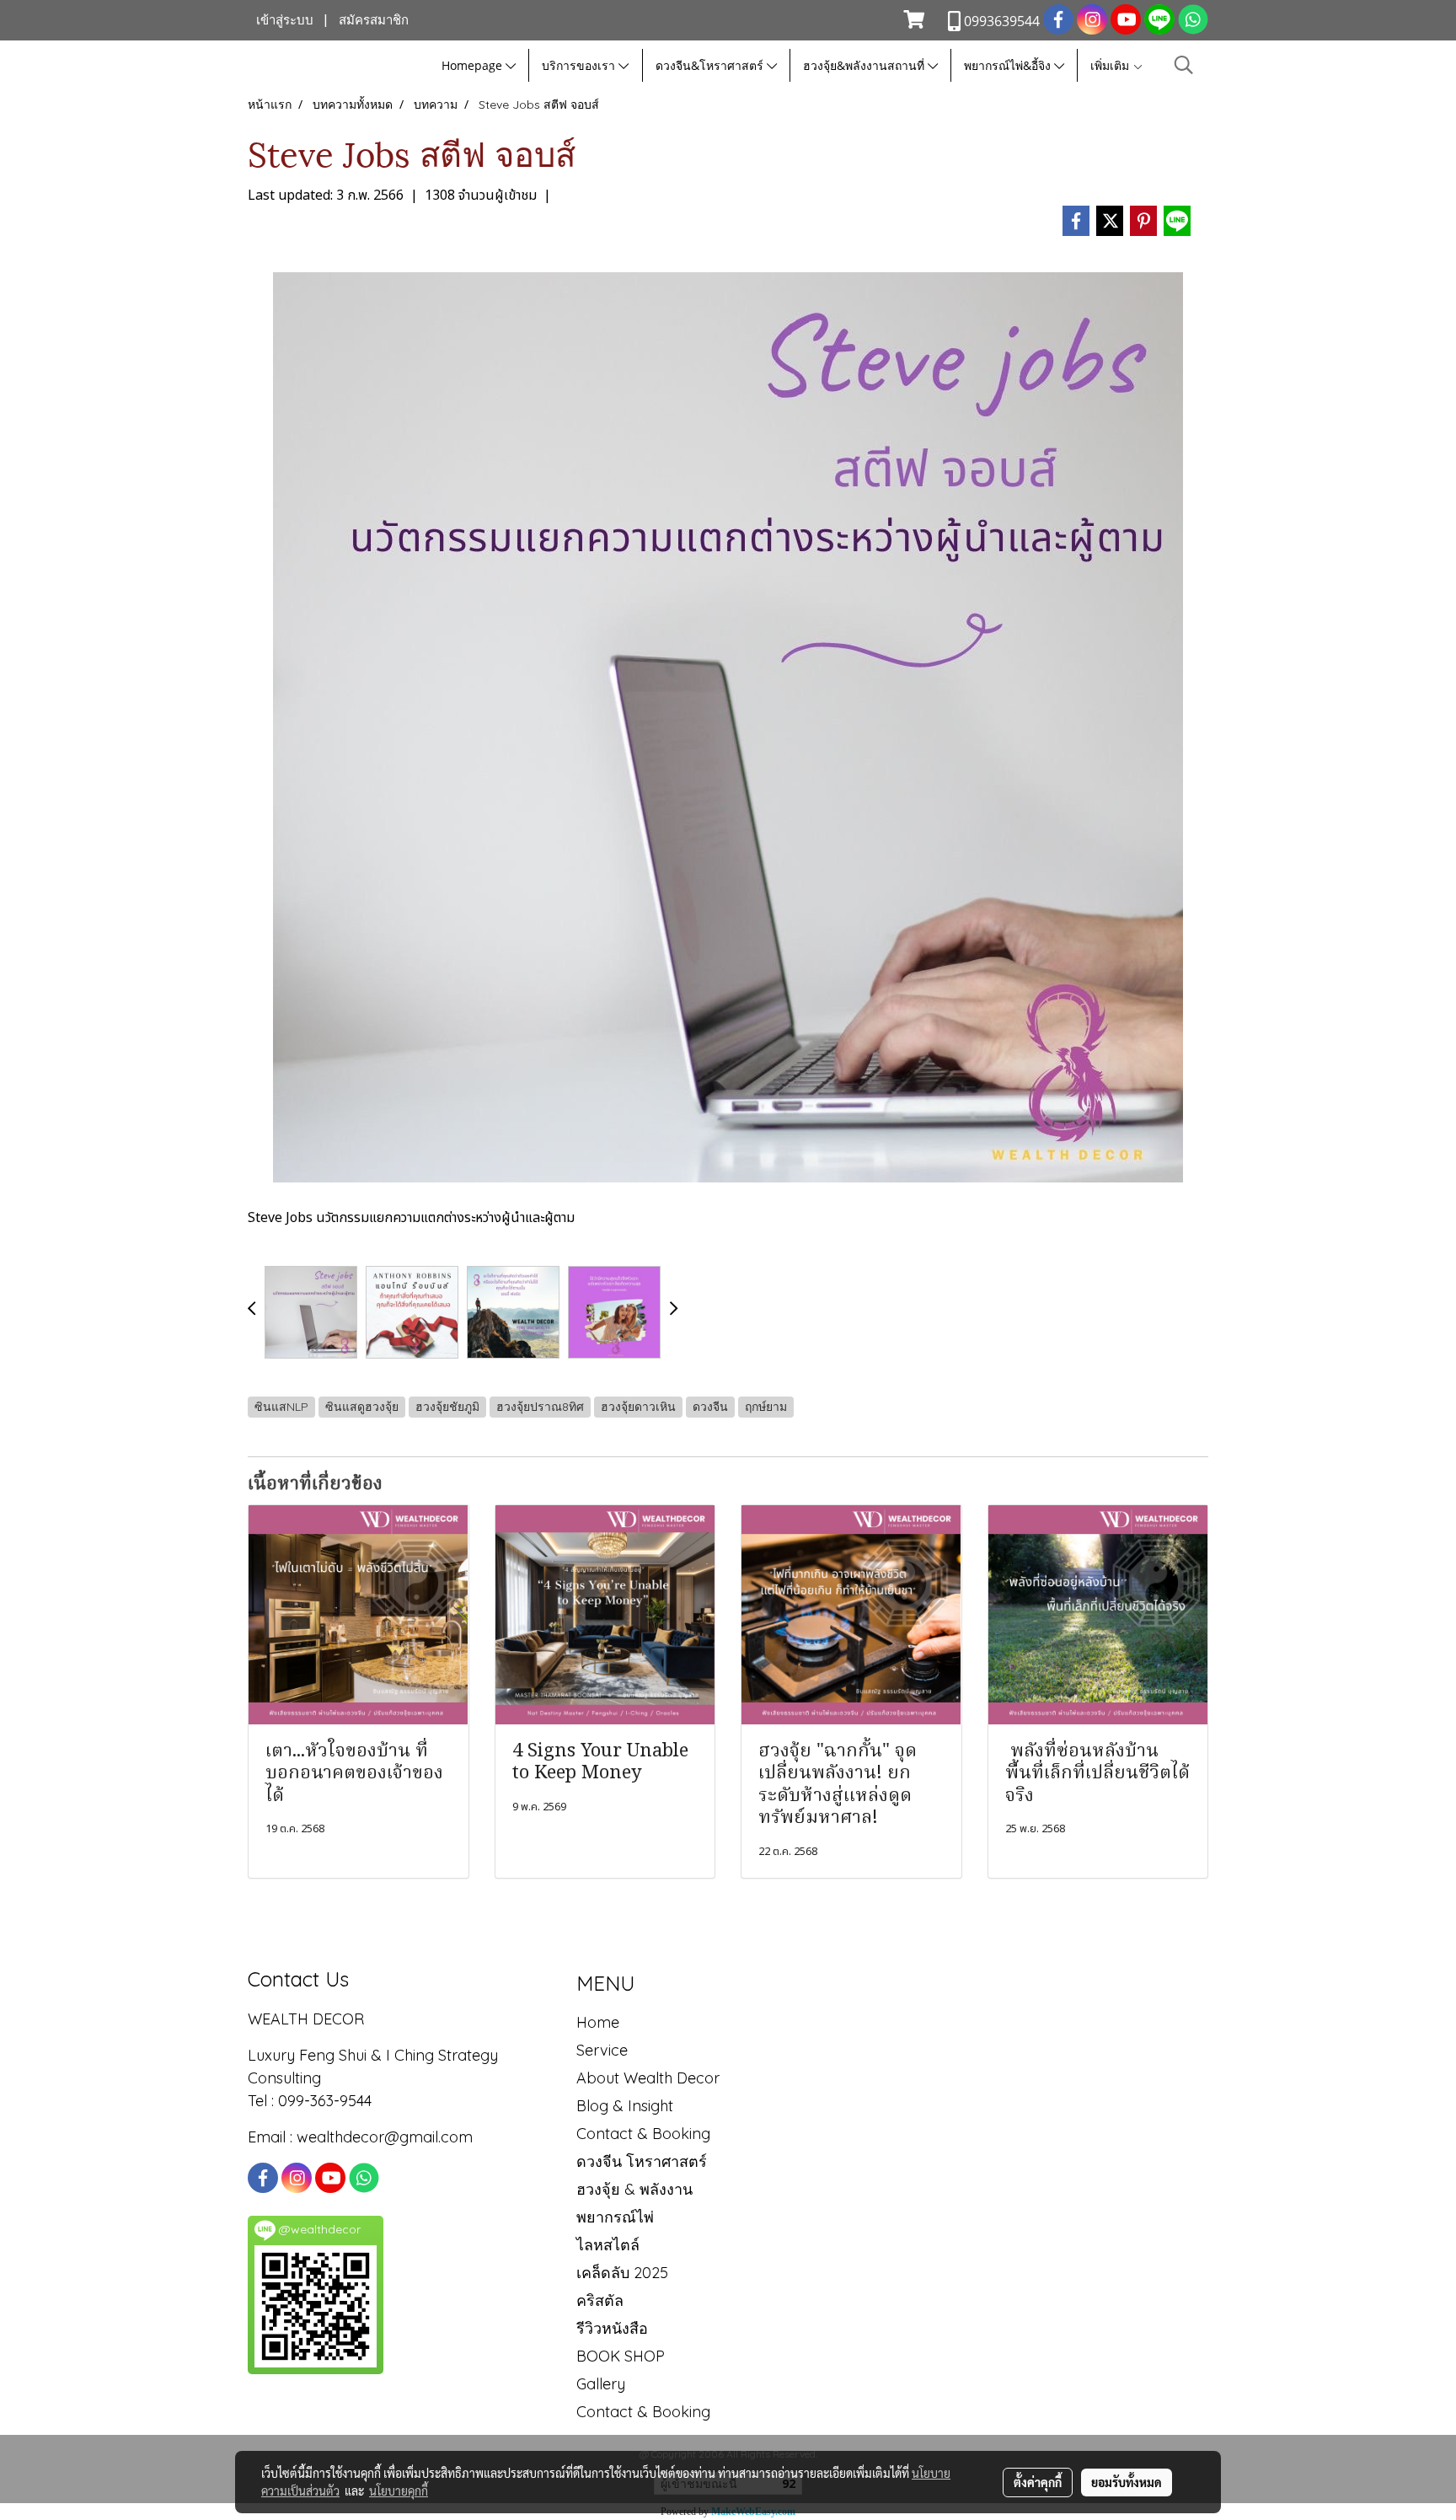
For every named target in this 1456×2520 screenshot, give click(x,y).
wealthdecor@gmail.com (387, 2137)
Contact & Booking (643, 2134)
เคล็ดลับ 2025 (622, 2273)
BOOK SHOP (621, 2356)
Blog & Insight (625, 2106)
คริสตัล (600, 2300)
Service (602, 2050)
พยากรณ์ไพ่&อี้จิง (1009, 65)
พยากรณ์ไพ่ (615, 2217)
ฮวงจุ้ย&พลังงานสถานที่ (865, 65)
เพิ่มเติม (1111, 65)
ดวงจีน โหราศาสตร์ (642, 2161)
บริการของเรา (580, 65)
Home (598, 2022)
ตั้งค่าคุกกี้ (1038, 2482)
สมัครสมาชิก (374, 20)
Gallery (601, 2384)
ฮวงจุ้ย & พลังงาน (634, 2189)
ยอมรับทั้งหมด (1127, 2482)
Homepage (474, 65)
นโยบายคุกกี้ (399, 2491)
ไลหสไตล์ (608, 2245)
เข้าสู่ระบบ (285, 20)
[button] (1184, 65)
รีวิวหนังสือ (612, 2328)
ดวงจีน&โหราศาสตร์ (711, 65)
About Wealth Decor (648, 2078)
